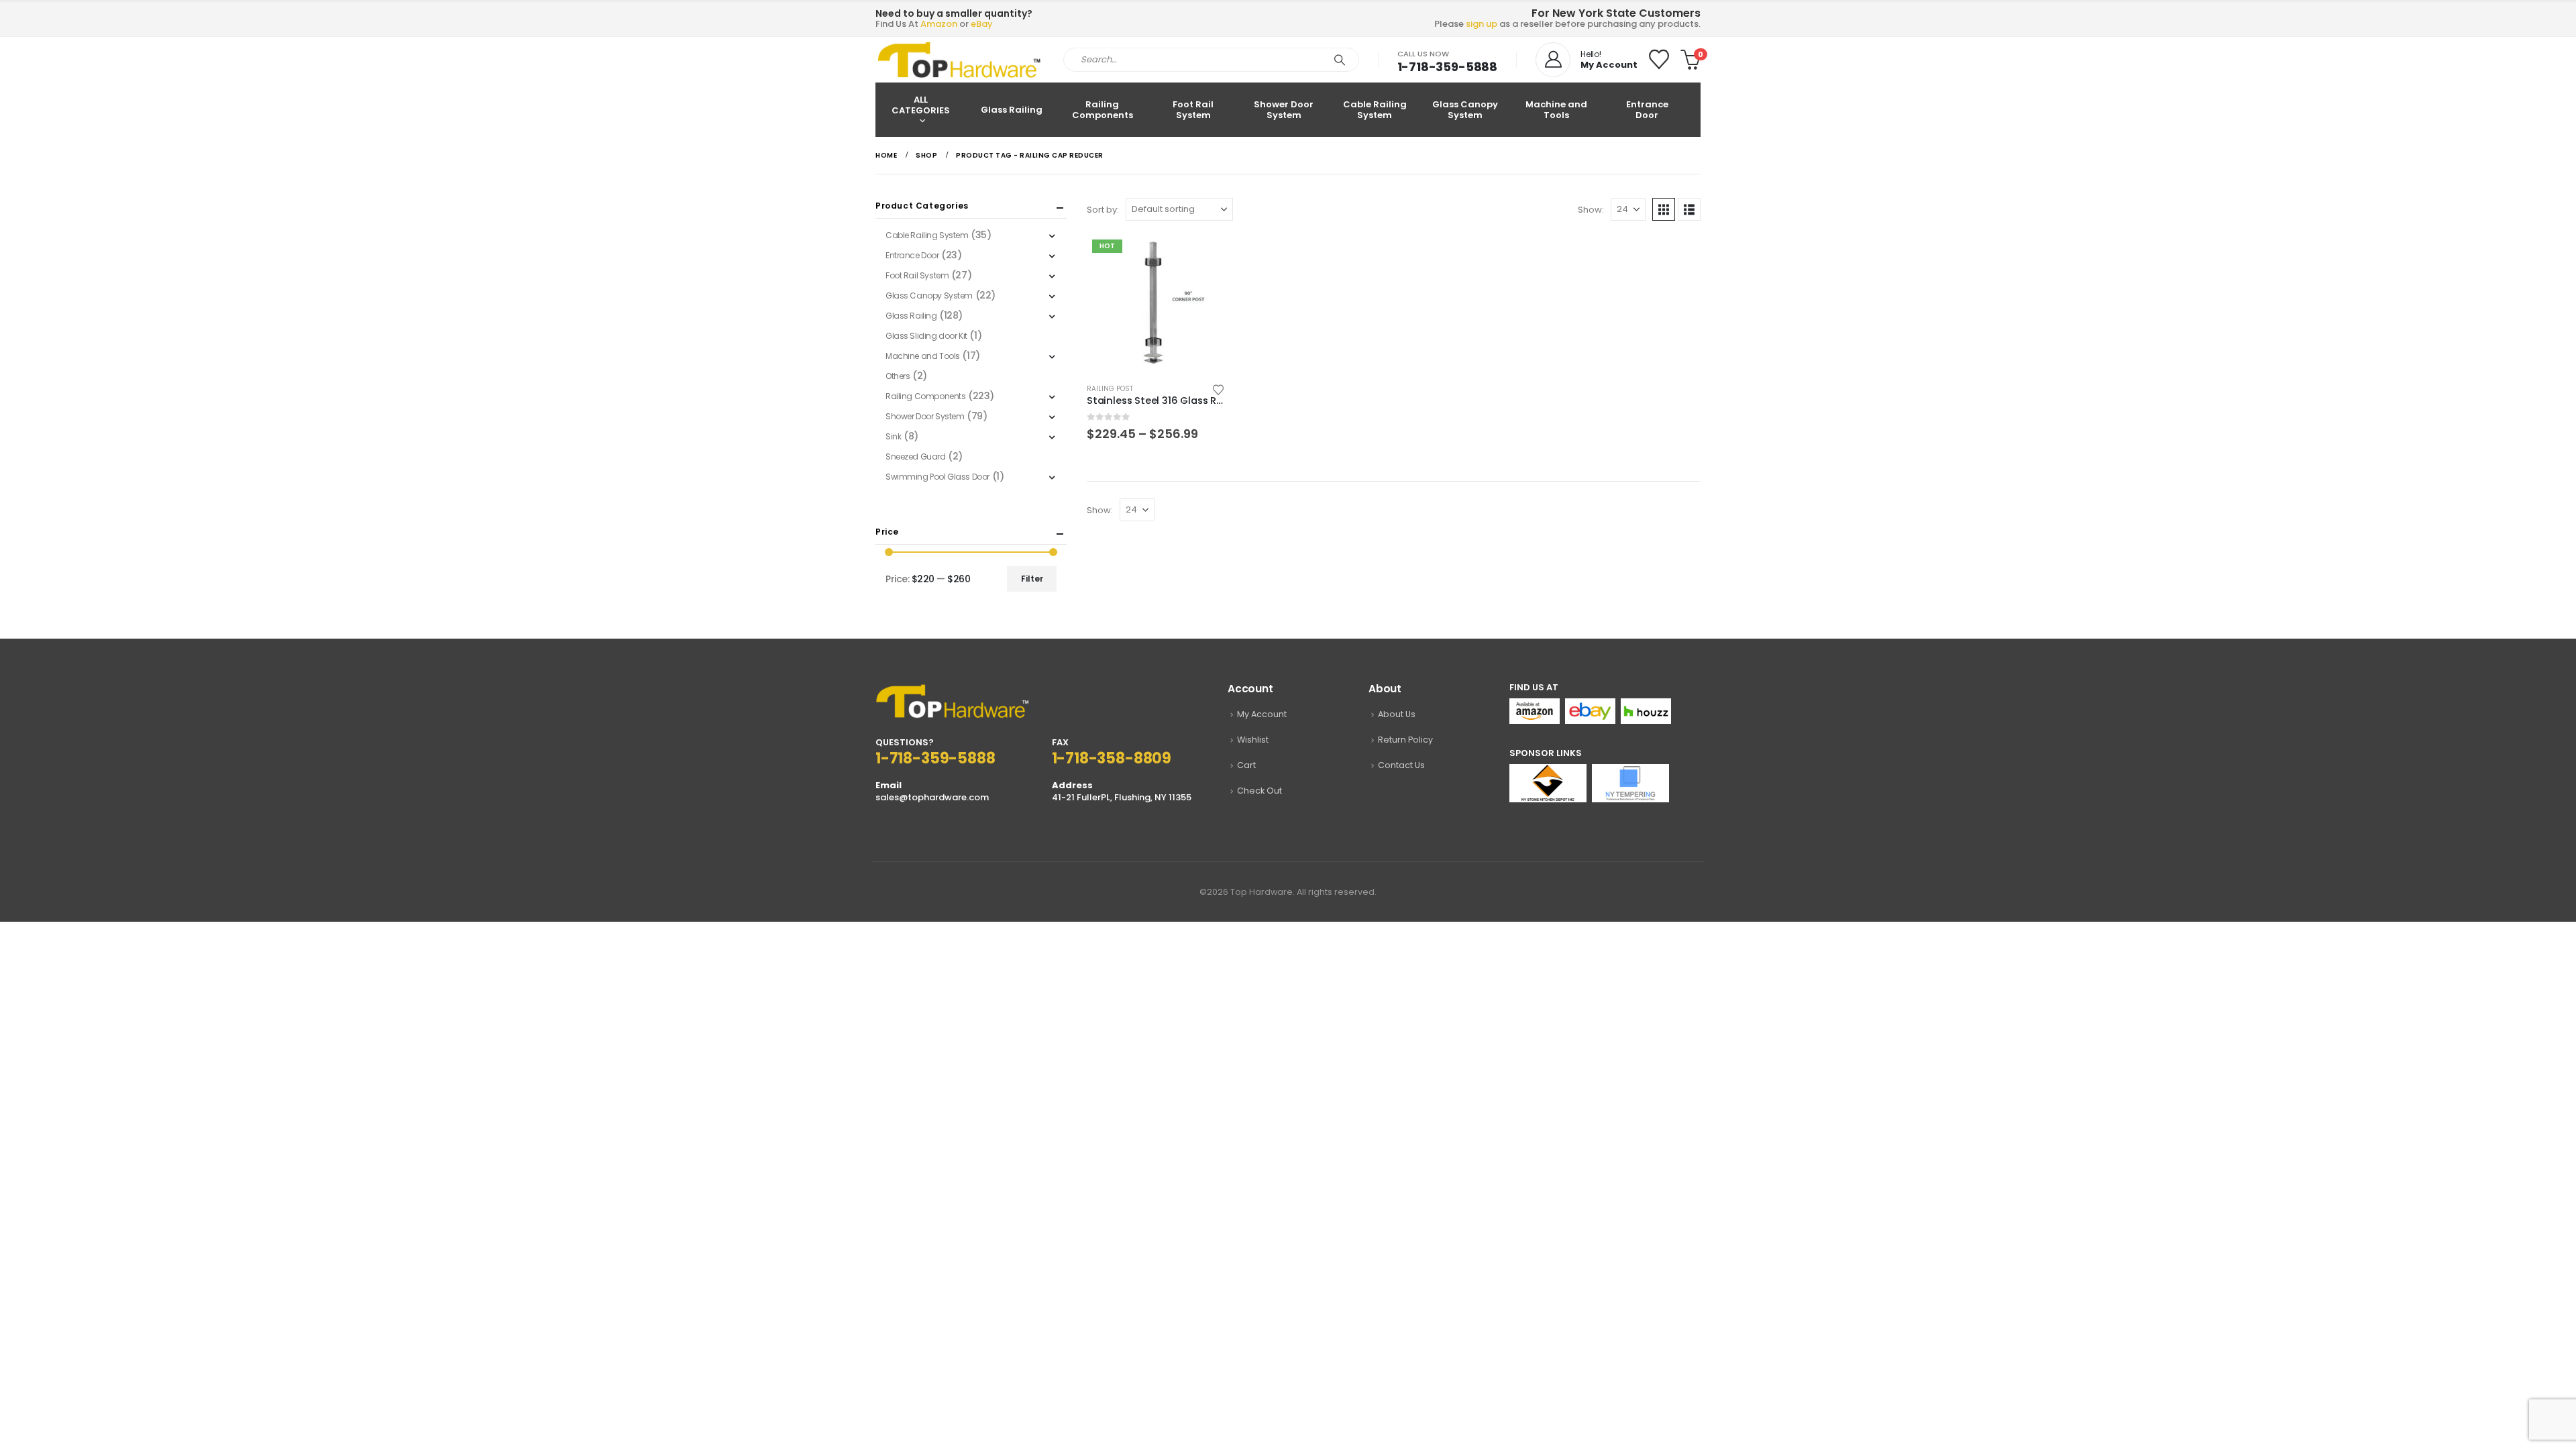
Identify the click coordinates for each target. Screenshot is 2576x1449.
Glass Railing (1012, 110)
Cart (1246, 765)
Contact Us (1401, 765)
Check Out (1259, 791)
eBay (982, 24)
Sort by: (1103, 210)
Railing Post (1110, 389)
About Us (1397, 714)
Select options (1203, 256)
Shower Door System (1284, 110)
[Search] (1340, 60)
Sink (893, 436)
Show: (1591, 210)
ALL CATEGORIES (921, 105)
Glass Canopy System (1465, 110)
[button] (1664, 209)
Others (898, 376)
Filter (1032, 579)
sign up (1482, 24)
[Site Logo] (959, 60)
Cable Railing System (1375, 110)
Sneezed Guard (916, 457)
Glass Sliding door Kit (926, 336)
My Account (1262, 714)
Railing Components (1103, 110)
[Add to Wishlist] (1219, 389)
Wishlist (1253, 740)
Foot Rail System (1193, 110)
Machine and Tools (1556, 110)
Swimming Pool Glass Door (937, 477)
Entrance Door (1647, 110)
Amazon (939, 24)
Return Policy (1405, 740)
